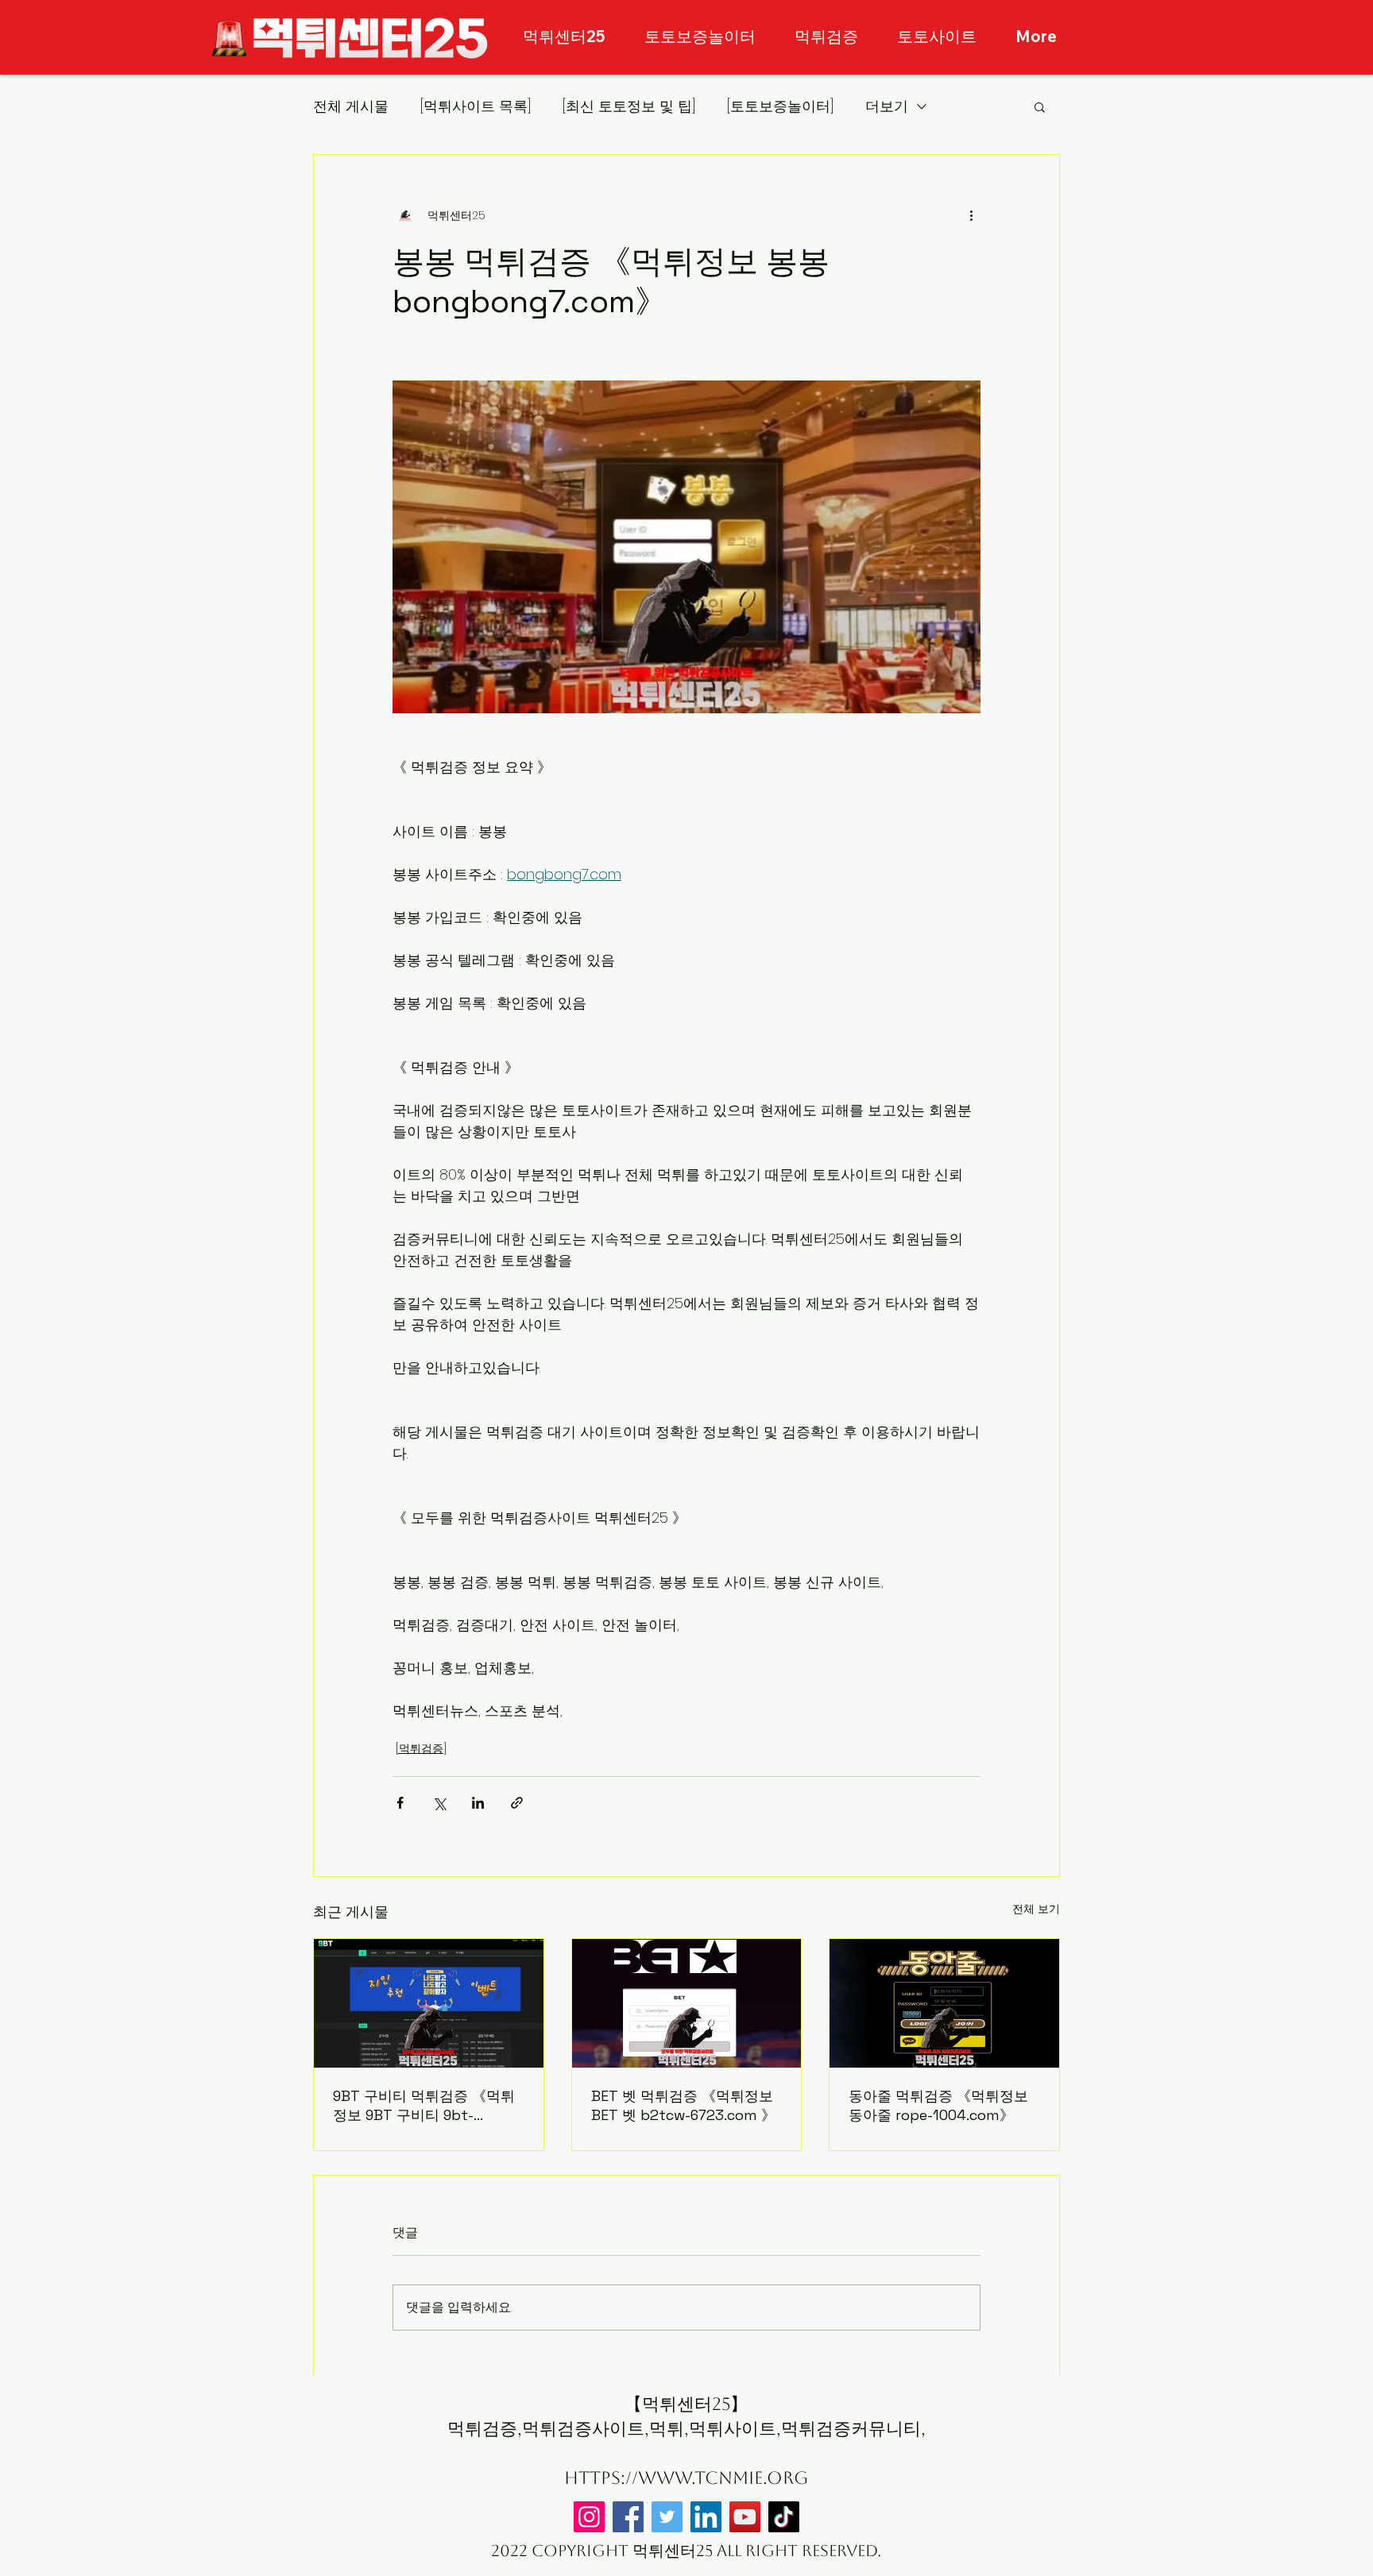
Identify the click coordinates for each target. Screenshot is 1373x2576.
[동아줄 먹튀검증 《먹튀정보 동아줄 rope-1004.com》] (944, 2003)
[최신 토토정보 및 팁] (629, 106)
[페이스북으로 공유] (400, 1803)
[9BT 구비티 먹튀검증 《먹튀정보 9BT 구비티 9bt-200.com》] (429, 2003)
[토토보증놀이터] (780, 106)
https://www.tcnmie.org (686, 2478)
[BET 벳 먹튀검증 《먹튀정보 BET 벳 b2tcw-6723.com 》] (687, 2003)
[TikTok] (784, 2517)
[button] (1040, 106)
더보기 (887, 106)
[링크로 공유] (517, 1803)
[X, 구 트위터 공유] (439, 1803)
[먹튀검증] (421, 1748)
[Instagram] (589, 2517)
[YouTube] (745, 2517)
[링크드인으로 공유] (478, 1803)
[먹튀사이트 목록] (476, 106)
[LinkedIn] (706, 2517)
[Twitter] (667, 2517)
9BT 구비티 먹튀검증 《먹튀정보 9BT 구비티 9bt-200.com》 (424, 2106)
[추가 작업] (971, 215)
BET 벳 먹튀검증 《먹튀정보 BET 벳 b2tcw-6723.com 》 (683, 2105)
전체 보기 (1036, 1909)
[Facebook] (628, 2517)
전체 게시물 (351, 106)
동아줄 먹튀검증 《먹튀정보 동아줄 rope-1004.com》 (938, 2105)
